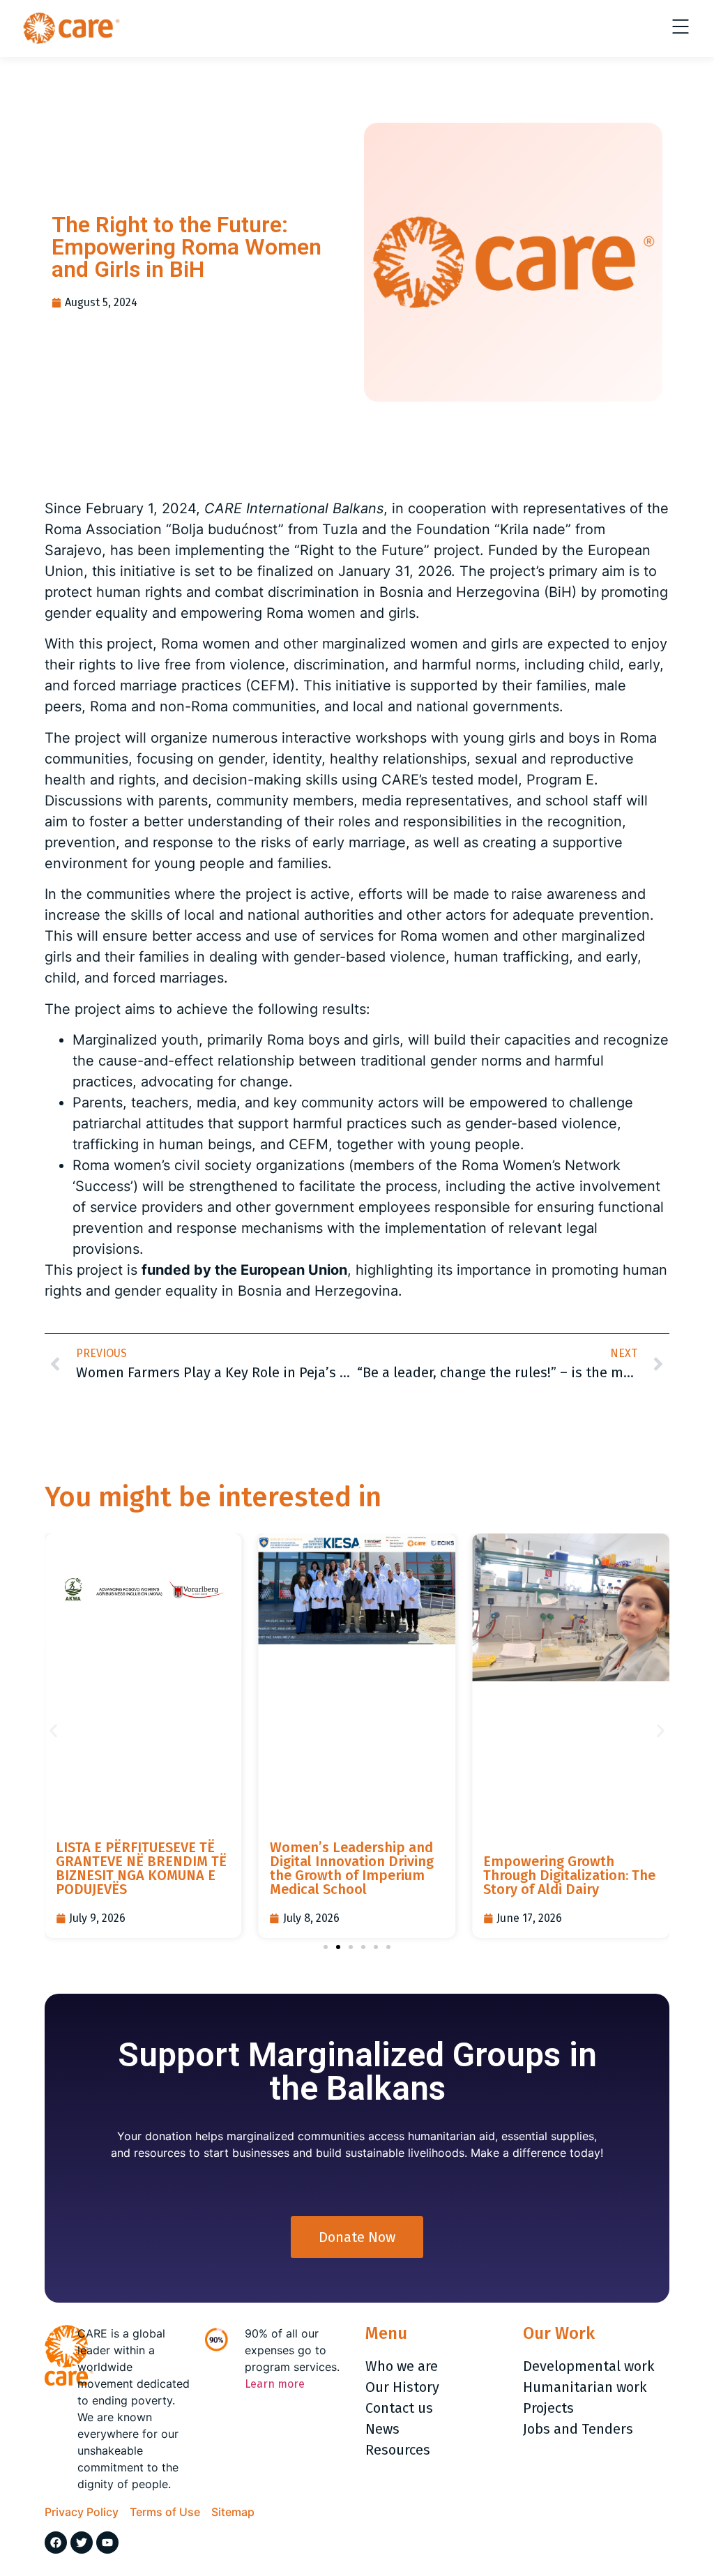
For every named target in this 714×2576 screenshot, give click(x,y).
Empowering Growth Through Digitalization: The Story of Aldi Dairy (569, 1875)
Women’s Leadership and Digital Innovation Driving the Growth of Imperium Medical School (352, 1868)
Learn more (275, 2384)
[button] (53, 1731)
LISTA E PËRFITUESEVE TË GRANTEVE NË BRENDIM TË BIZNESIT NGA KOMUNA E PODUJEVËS (141, 1868)
